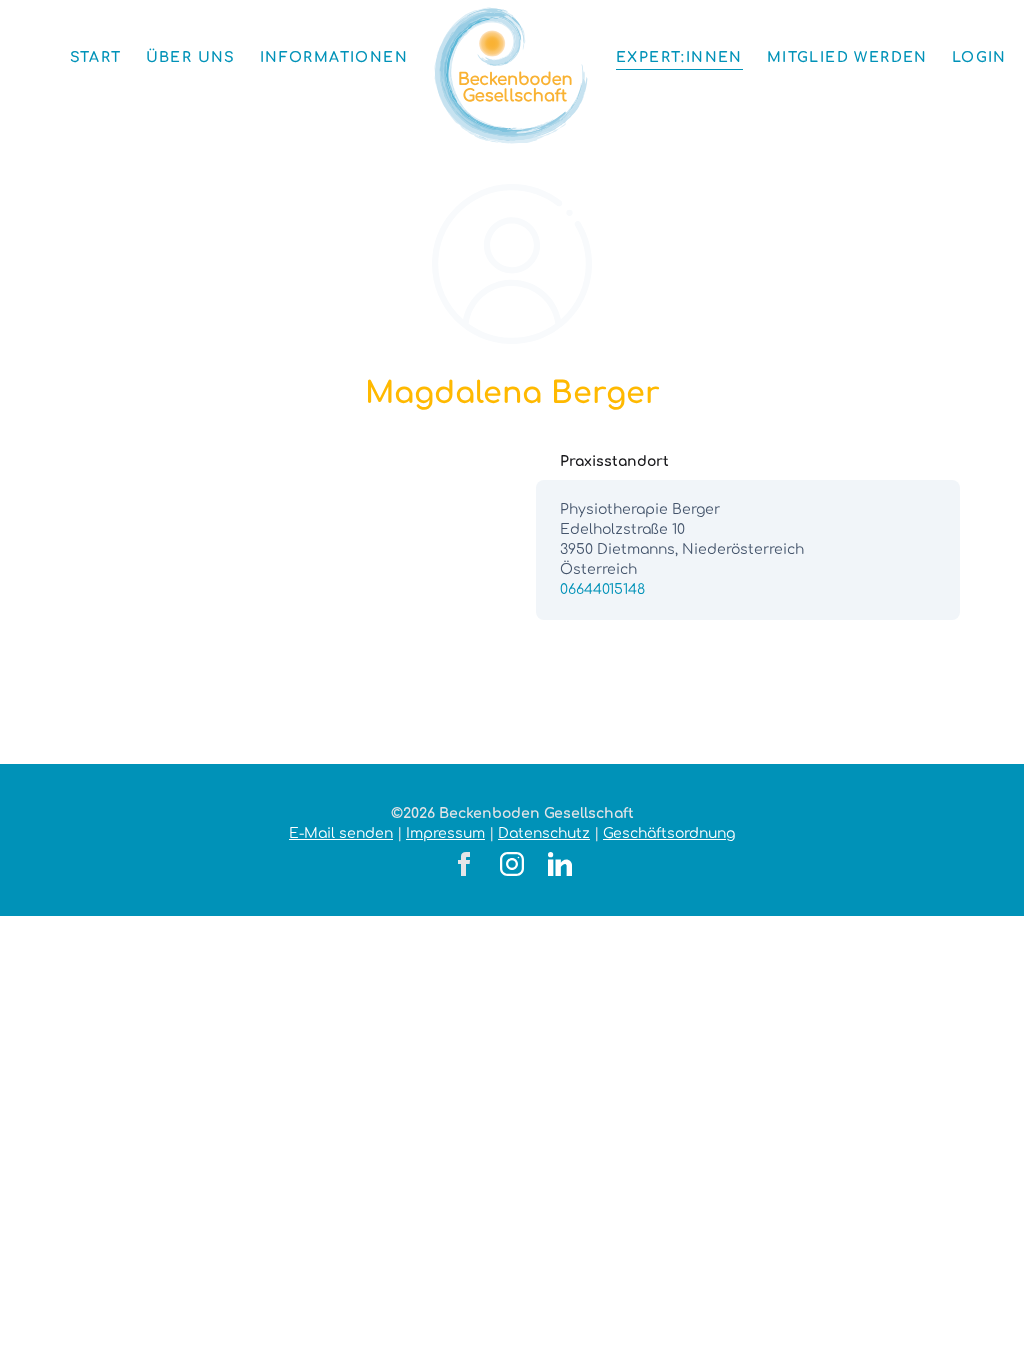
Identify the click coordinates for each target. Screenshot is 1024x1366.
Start (96, 57)
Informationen (334, 57)
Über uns (191, 57)
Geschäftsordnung (669, 833)
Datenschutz (544, 833)
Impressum (445, 833)
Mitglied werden (847, 57)
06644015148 (602, 589)
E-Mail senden (341, 833)
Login (979, 57)
